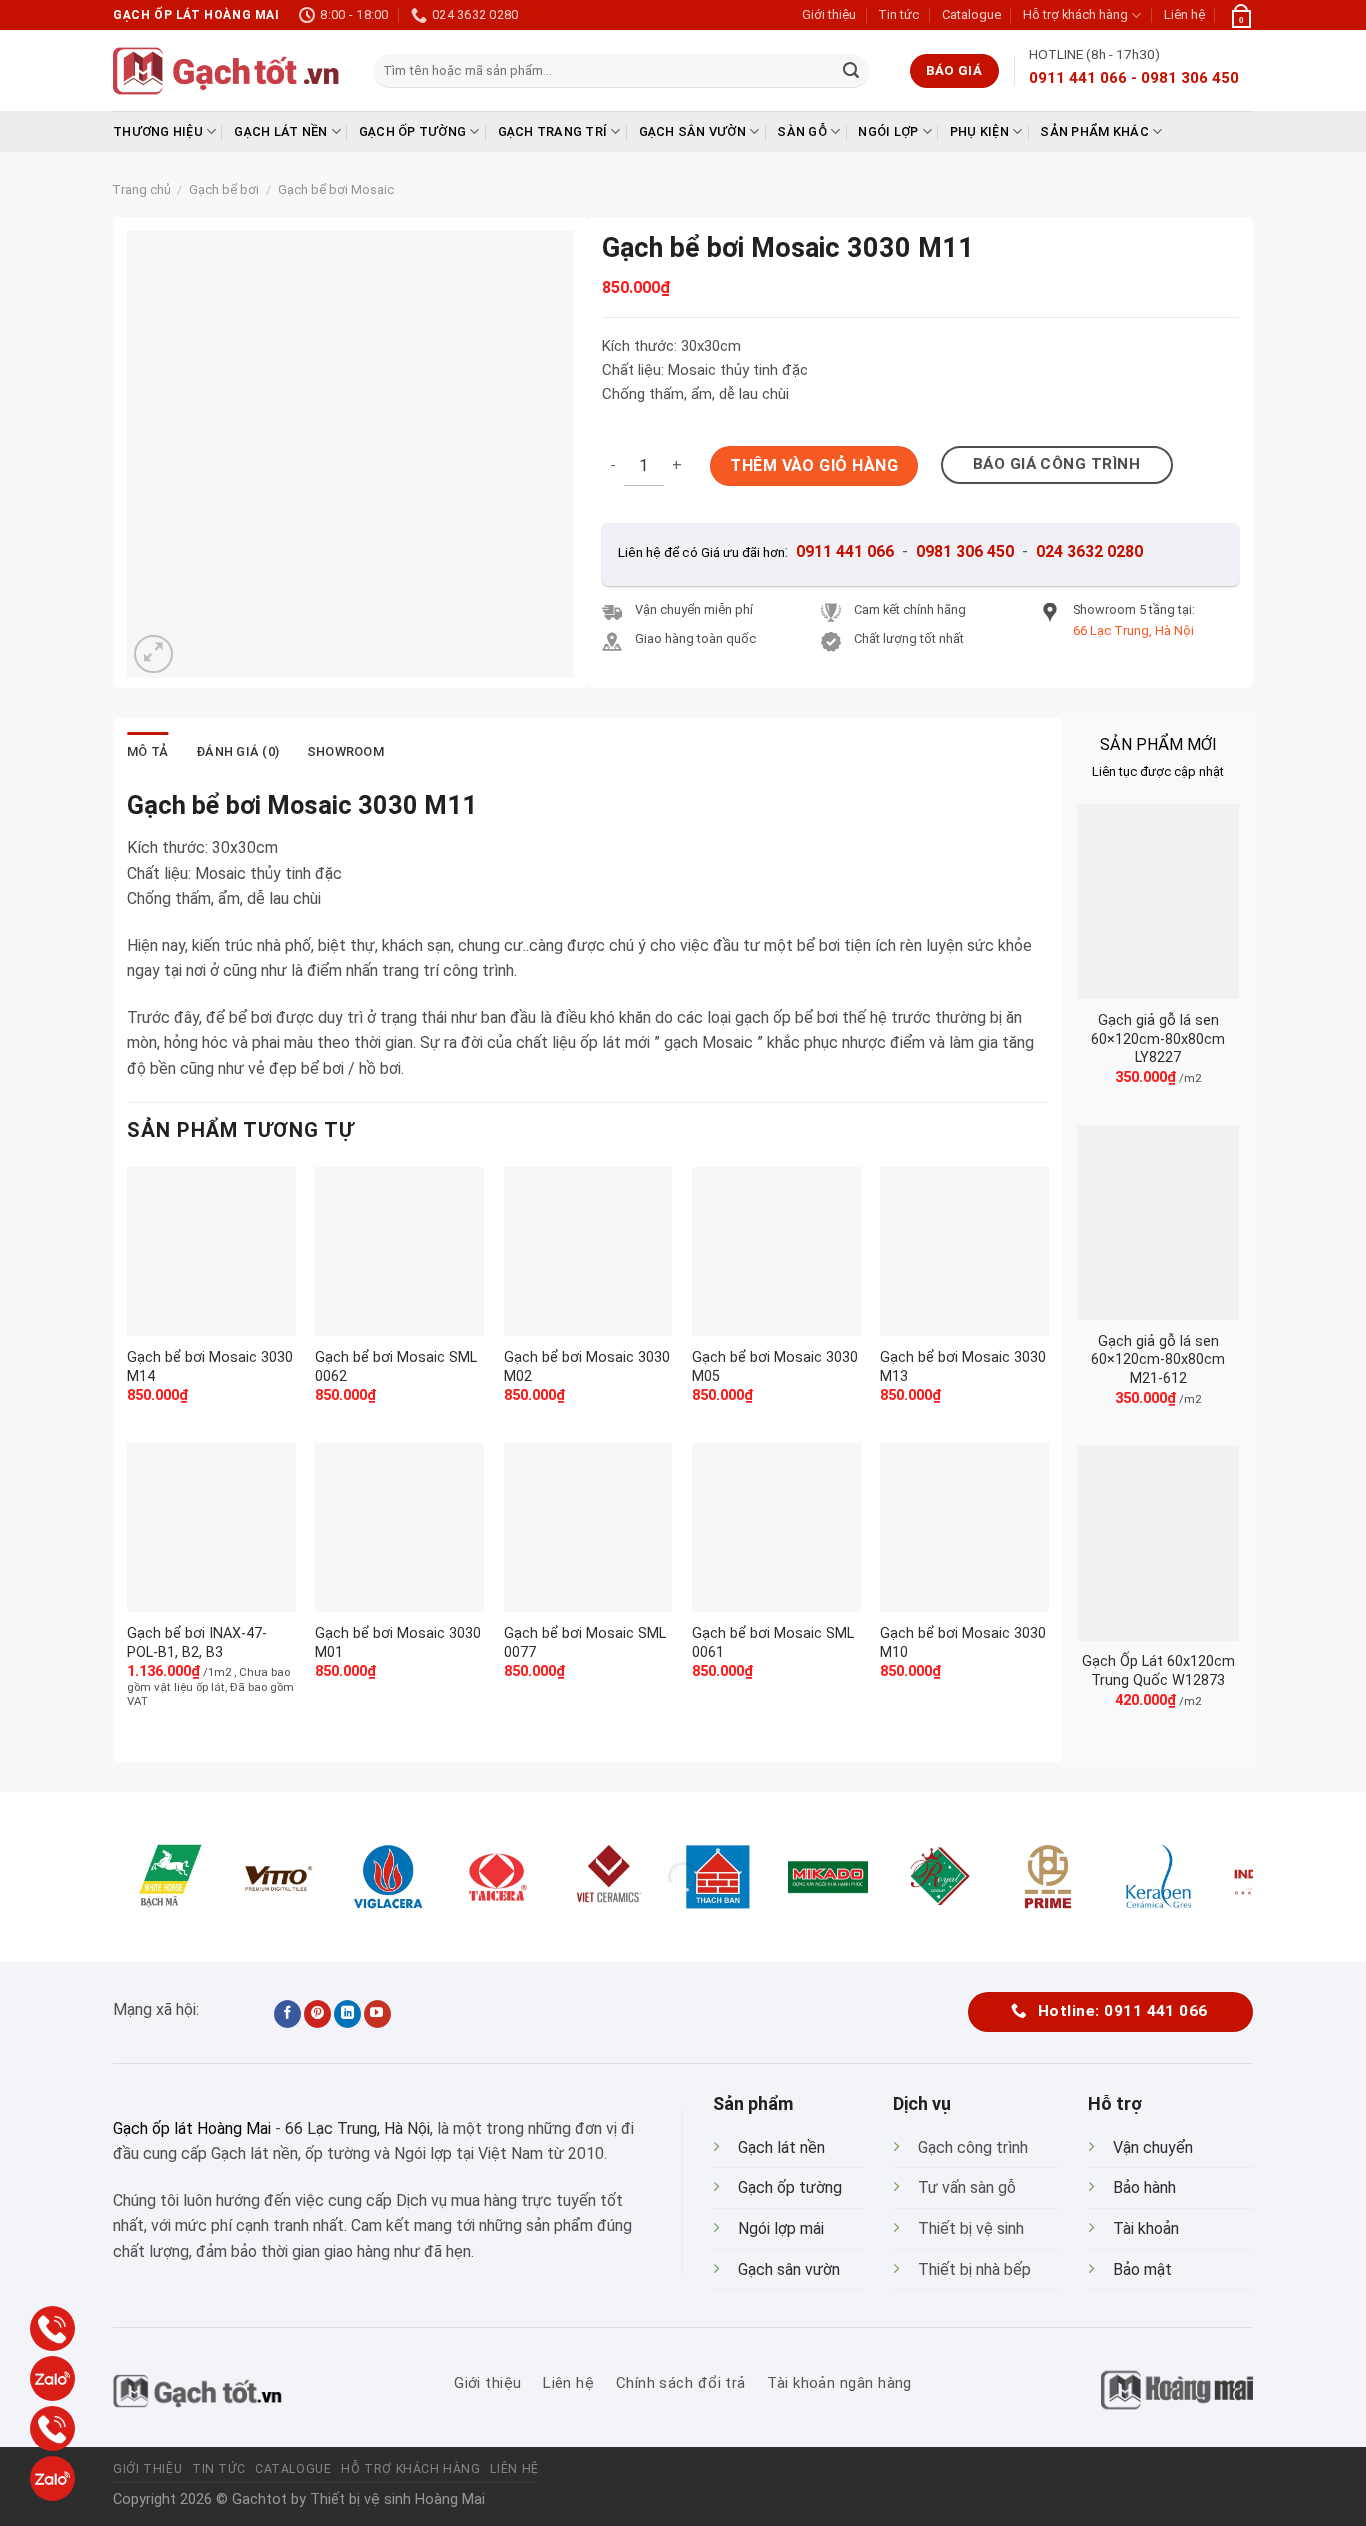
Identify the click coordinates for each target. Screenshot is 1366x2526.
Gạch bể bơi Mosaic (336, 189)
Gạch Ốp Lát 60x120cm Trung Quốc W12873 (1158, 1671)
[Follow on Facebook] (287, 2014)
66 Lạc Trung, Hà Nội (357, 2128)
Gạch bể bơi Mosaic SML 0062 (396, 1367)
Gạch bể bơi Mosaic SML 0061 (773, 1643)
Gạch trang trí (553, 131)
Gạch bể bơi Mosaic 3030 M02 (587, 1367)
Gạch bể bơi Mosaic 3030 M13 (963, 1367)
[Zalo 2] (52, 2478)
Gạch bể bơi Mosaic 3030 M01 (398, 1643)
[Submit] (851, 71)
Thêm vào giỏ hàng (814, 465)
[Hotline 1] (52, 2328)
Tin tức (898, 14)
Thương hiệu (158, 131)
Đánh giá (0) (237, 751)
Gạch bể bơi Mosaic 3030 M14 (210, 1367)
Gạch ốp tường (412, 131)
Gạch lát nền (280, 131)
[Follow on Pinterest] (317, 2014)
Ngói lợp (888, 131)
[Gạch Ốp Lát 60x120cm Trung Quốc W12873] (1158, 1543)
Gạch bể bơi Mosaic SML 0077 (585, 1643)
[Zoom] (153, 654)
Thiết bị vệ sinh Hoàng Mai (397, 2499)
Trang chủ (141, 189)
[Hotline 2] (52, 2428)
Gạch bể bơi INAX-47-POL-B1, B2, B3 (197, 1643)
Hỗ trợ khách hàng (1075, 14)
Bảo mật (1142, 2269)
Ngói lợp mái (781, 2228)
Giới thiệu (829, 14)
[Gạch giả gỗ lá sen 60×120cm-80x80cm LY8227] (1158, 901)
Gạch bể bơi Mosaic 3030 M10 (963, 1643)
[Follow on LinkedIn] (347, 2014)
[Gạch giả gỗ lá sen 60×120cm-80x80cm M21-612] (1158, 1222)
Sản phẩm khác (1094, 131)
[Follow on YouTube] (377, 2014)
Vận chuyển (1153, 2147)
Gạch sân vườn (692, 131)
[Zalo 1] (52, 2378)
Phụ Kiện (979, 131)
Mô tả (147, 751)
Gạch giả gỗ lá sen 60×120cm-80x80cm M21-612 (1158, 1360)
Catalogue (971, 14)
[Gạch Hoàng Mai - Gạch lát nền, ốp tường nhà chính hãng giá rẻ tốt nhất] (228, 71)
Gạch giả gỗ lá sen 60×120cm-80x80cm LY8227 (1158, 1039)
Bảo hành (1144, 2187)
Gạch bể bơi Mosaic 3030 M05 (775, 1367)
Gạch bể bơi (224, 189)
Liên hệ (1184, 14)
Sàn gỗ (802, 131)
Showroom (345, 751)
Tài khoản (1146, 2228)
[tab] (147, 752)
